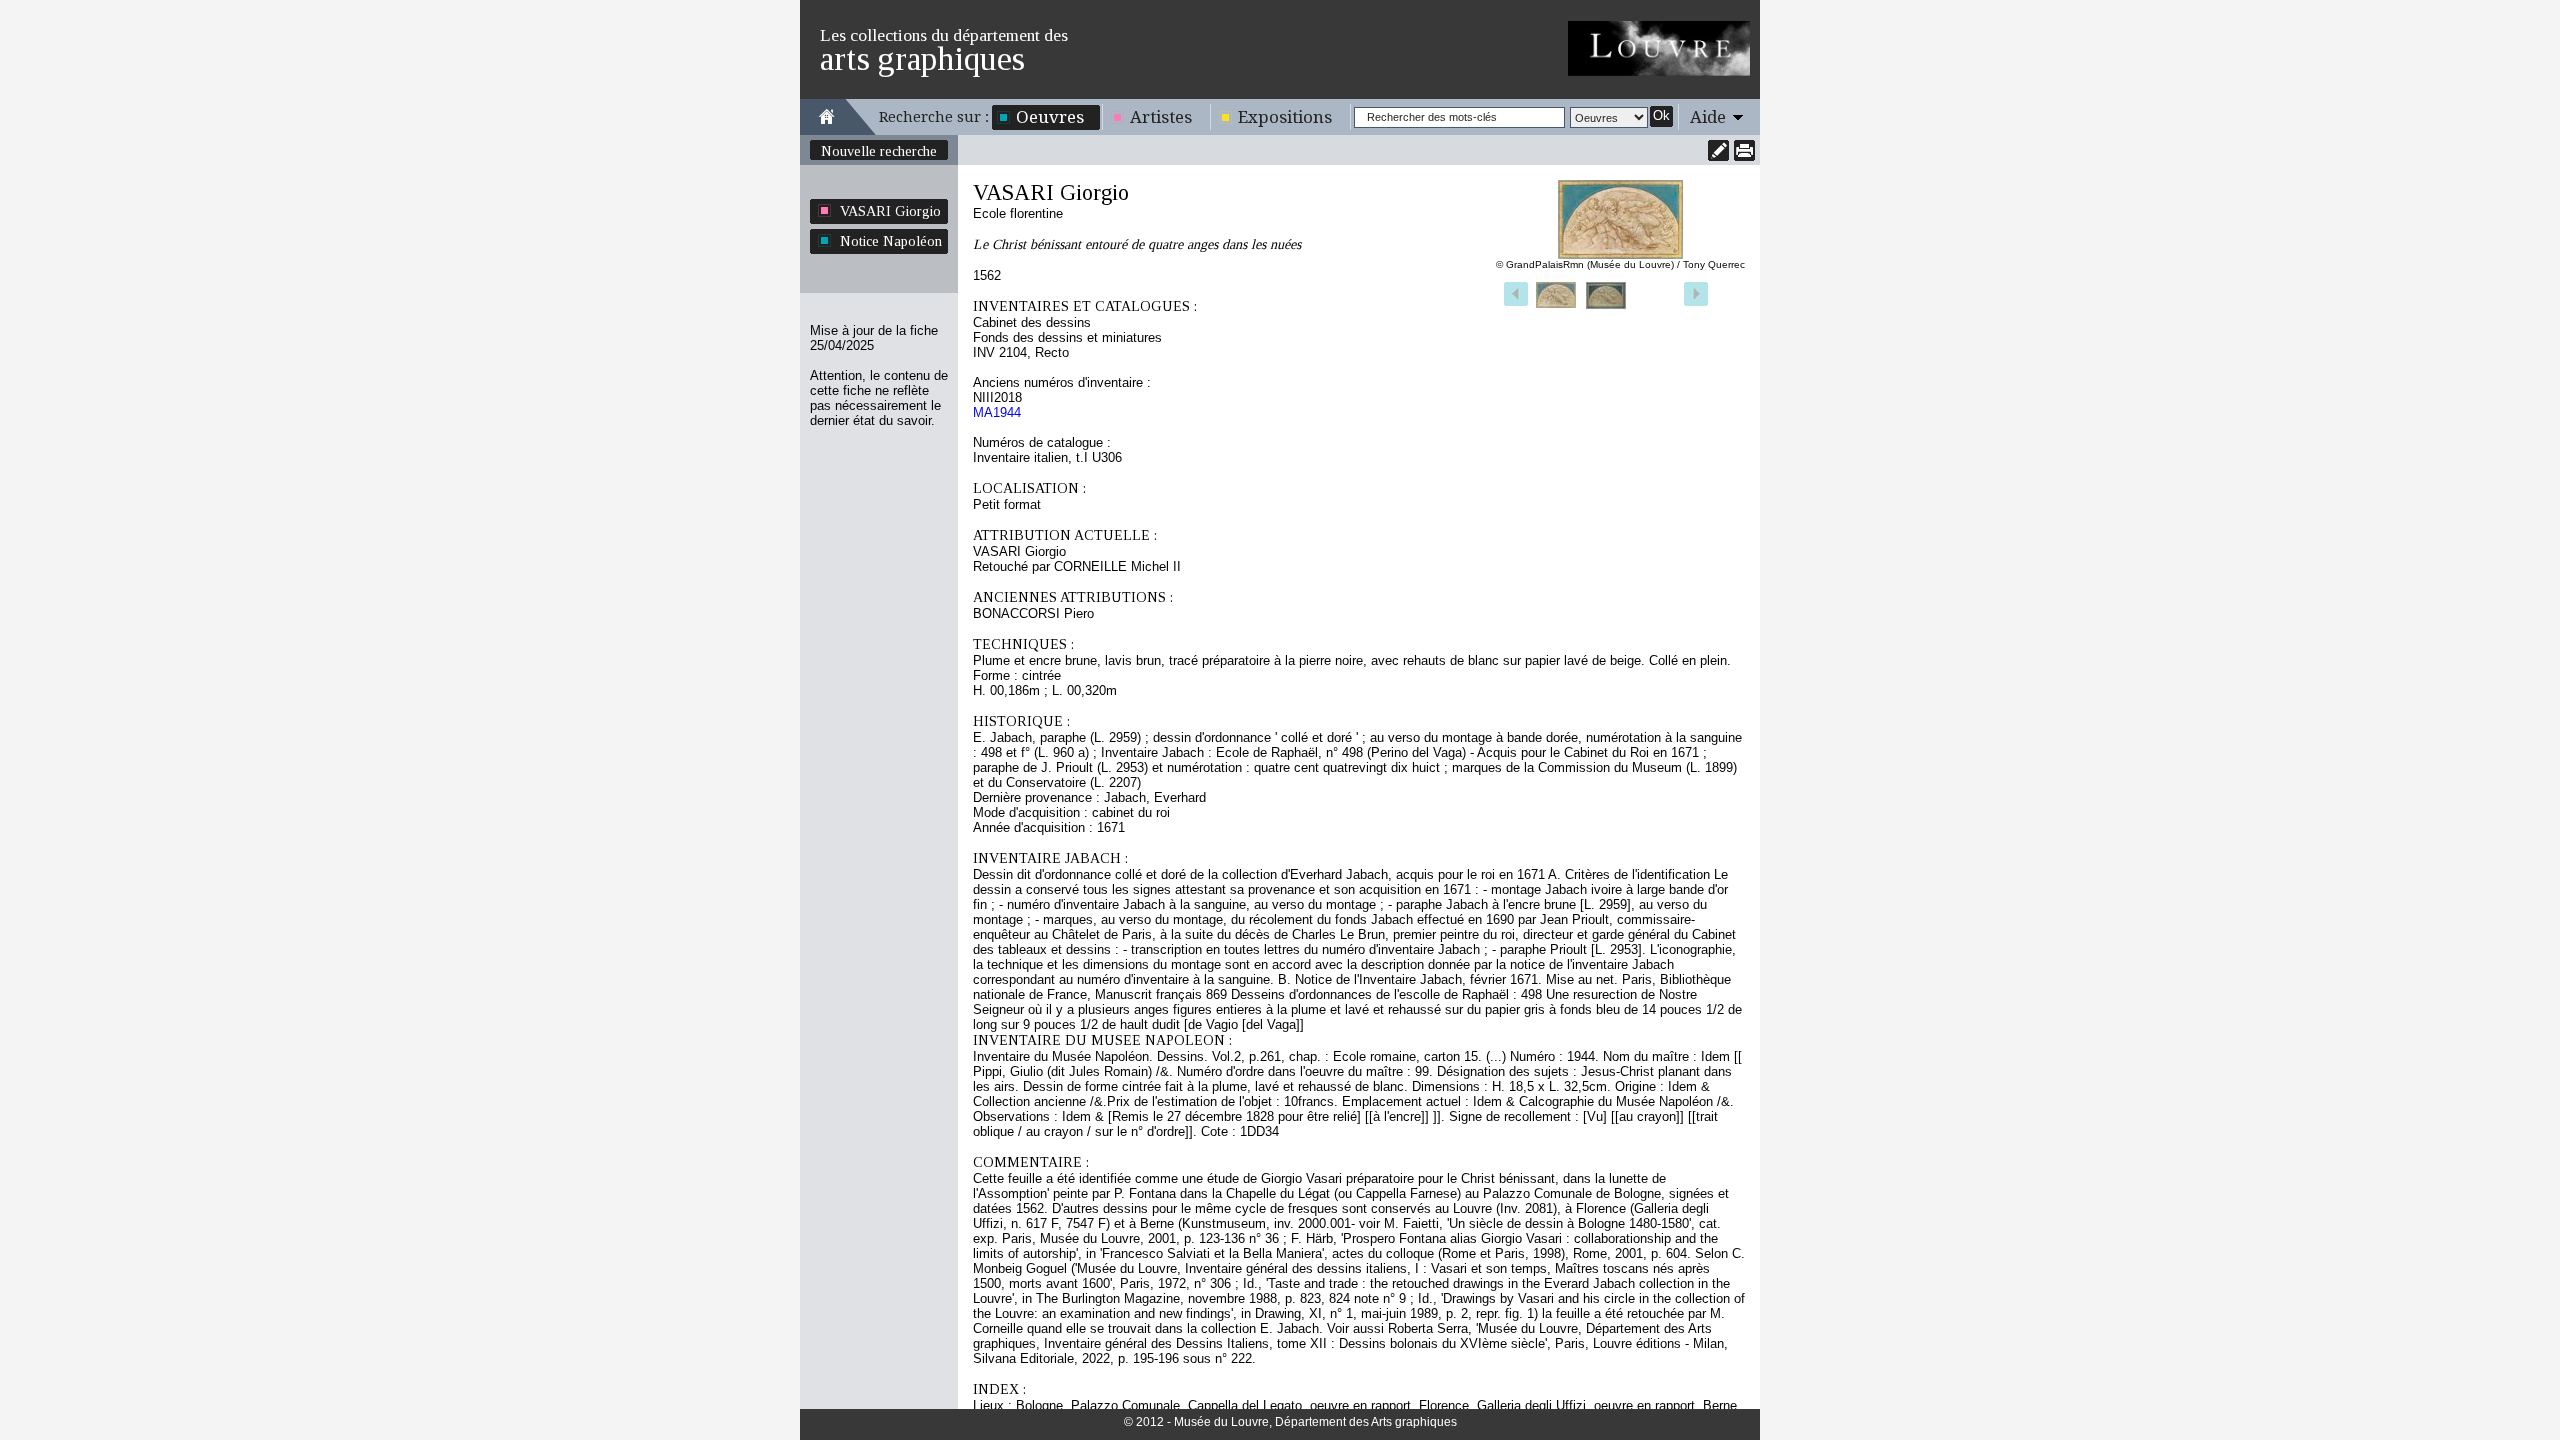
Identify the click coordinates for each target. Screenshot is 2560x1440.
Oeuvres (1050, 117)
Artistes (1161, 117)
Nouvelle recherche (879, 151)
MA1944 (997, 412)
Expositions (1285, 117)
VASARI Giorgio (890, 211)
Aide (1708, 117)
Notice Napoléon (891, 241)
